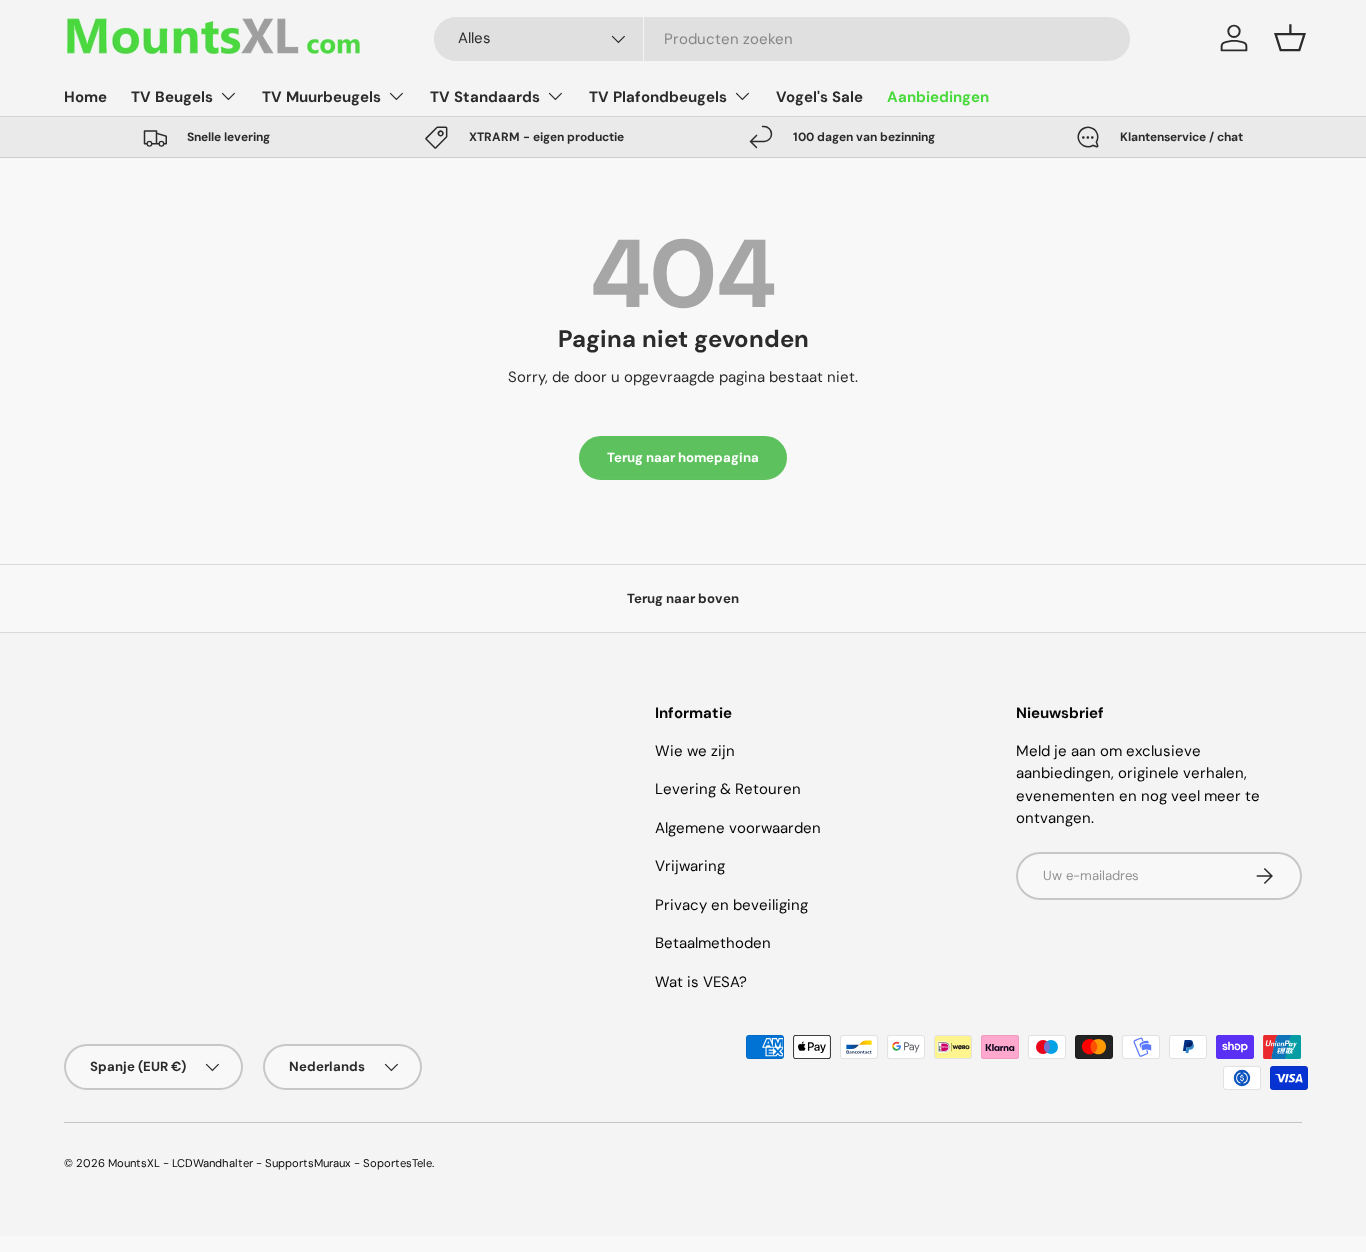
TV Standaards (485, 97)
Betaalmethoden (713, 943)
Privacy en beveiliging (731, 905)
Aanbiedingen (938, 97)
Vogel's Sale (819, 97)
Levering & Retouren (728, 789)
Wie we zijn (695, 751)
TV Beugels (172, 97)
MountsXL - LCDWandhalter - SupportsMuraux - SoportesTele (270, 1163)
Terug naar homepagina (683, 457)
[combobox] (782, 39)
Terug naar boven (683, 598)
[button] (1290, 38)
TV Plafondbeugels (658, 97)
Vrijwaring (690, 866)
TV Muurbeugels (321, 97)
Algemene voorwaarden (738, 828)
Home (85, 97)
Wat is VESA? (701, 982)
